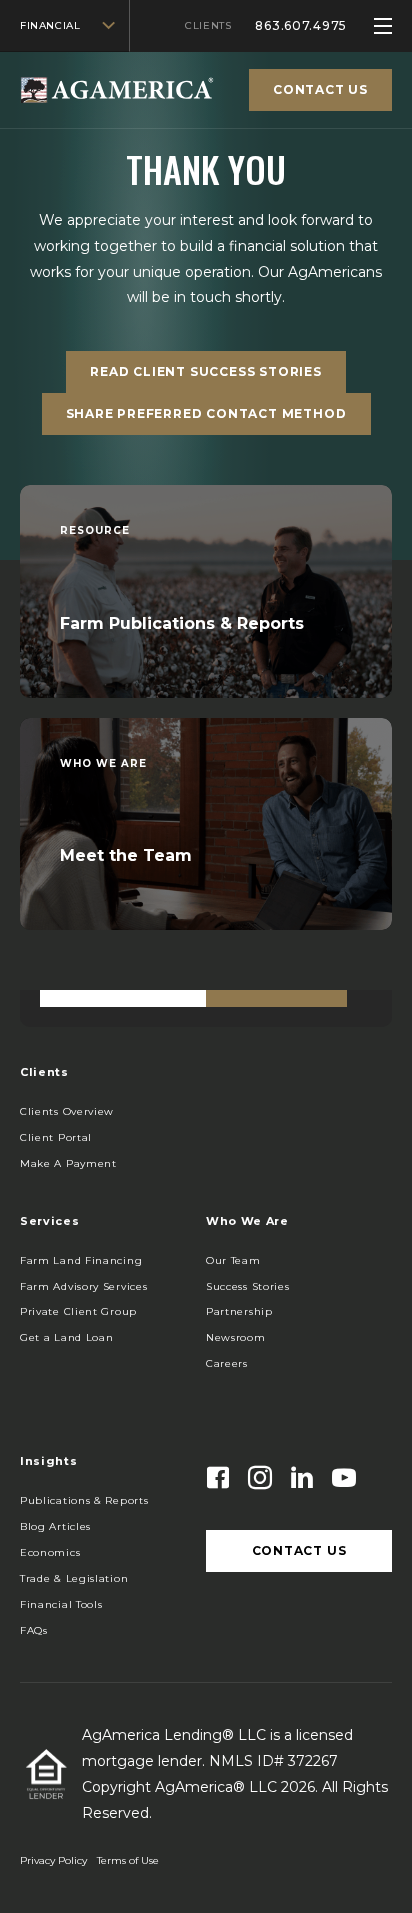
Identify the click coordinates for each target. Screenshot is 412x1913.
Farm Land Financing (81, 1260)
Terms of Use (128, 1860)
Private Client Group (78, 1311)
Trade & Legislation (74, 1578)
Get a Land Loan (67, 1337)
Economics (50, 1552)
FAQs (34, 1630)
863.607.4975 (301, 25)
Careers (227, 1363)
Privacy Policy (53, 1860)
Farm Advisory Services (83, 1286)
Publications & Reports (84, 1500)
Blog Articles (55, 1526)
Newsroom (236, 1337)
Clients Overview (67, 1111)
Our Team (233, 1260)
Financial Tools (61, 1604)
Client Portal (56, 1137)
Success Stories (248, 1286)
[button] (68, 1164)
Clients (208, 25)
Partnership (239, 1311)
